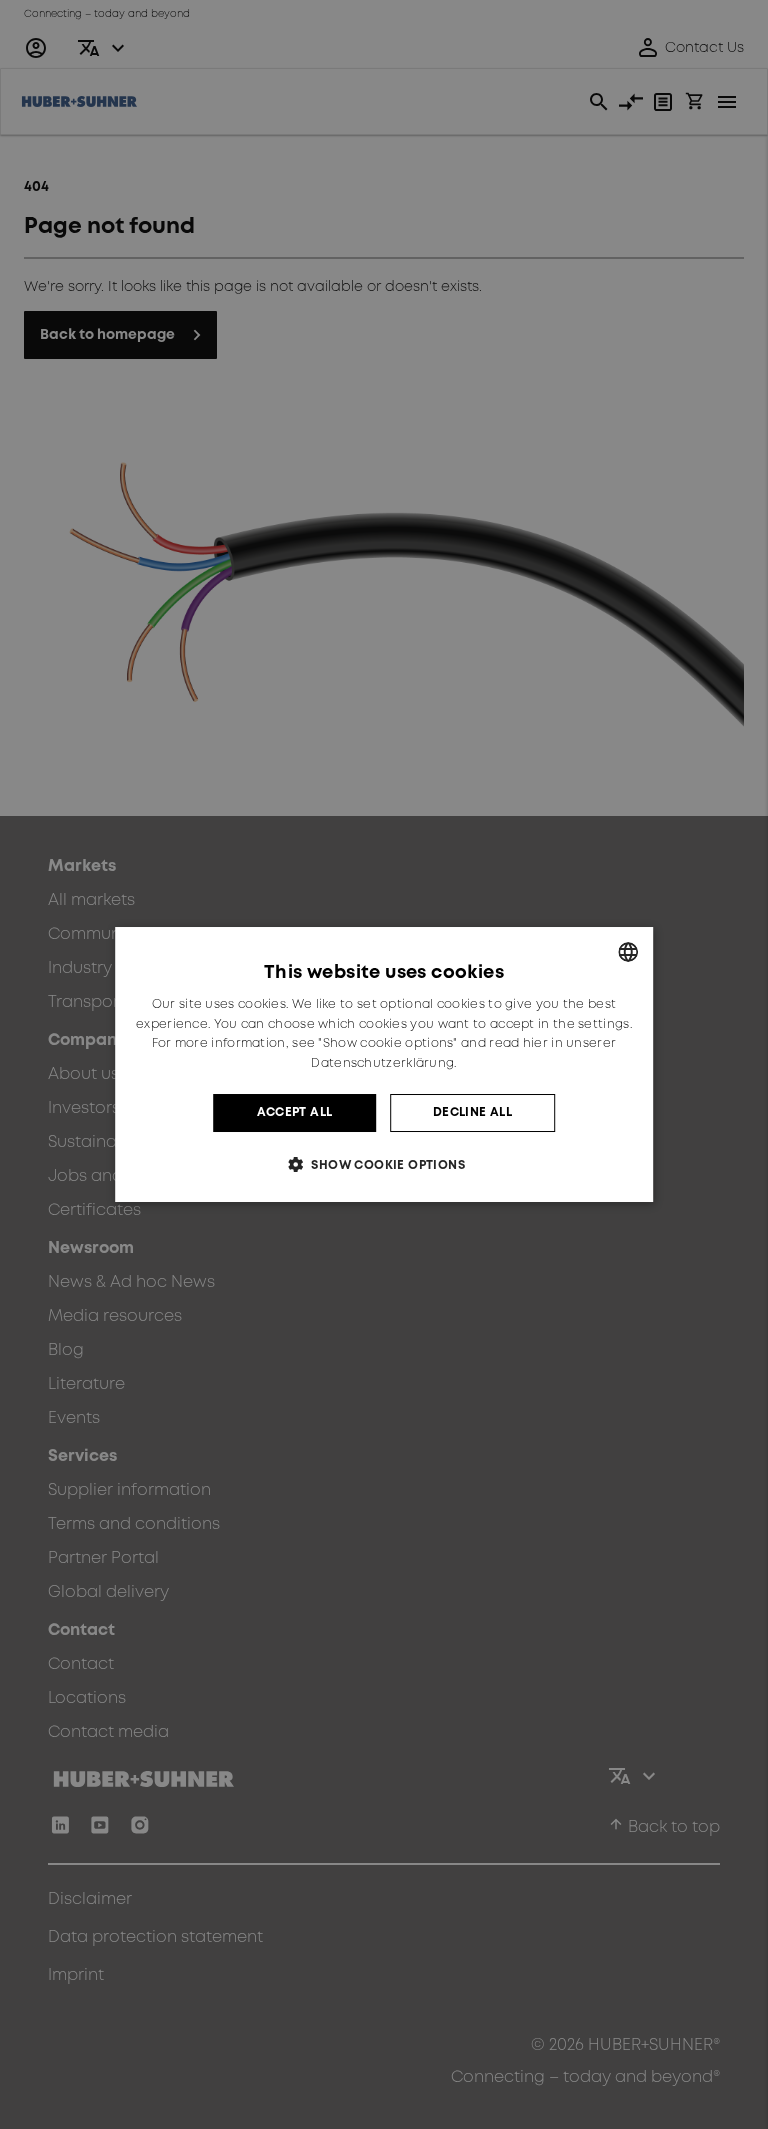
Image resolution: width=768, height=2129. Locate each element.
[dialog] (384, 1065)
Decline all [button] (472, 1112)
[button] (384, 1164)
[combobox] (628, 952)
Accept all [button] (295, 1112)
